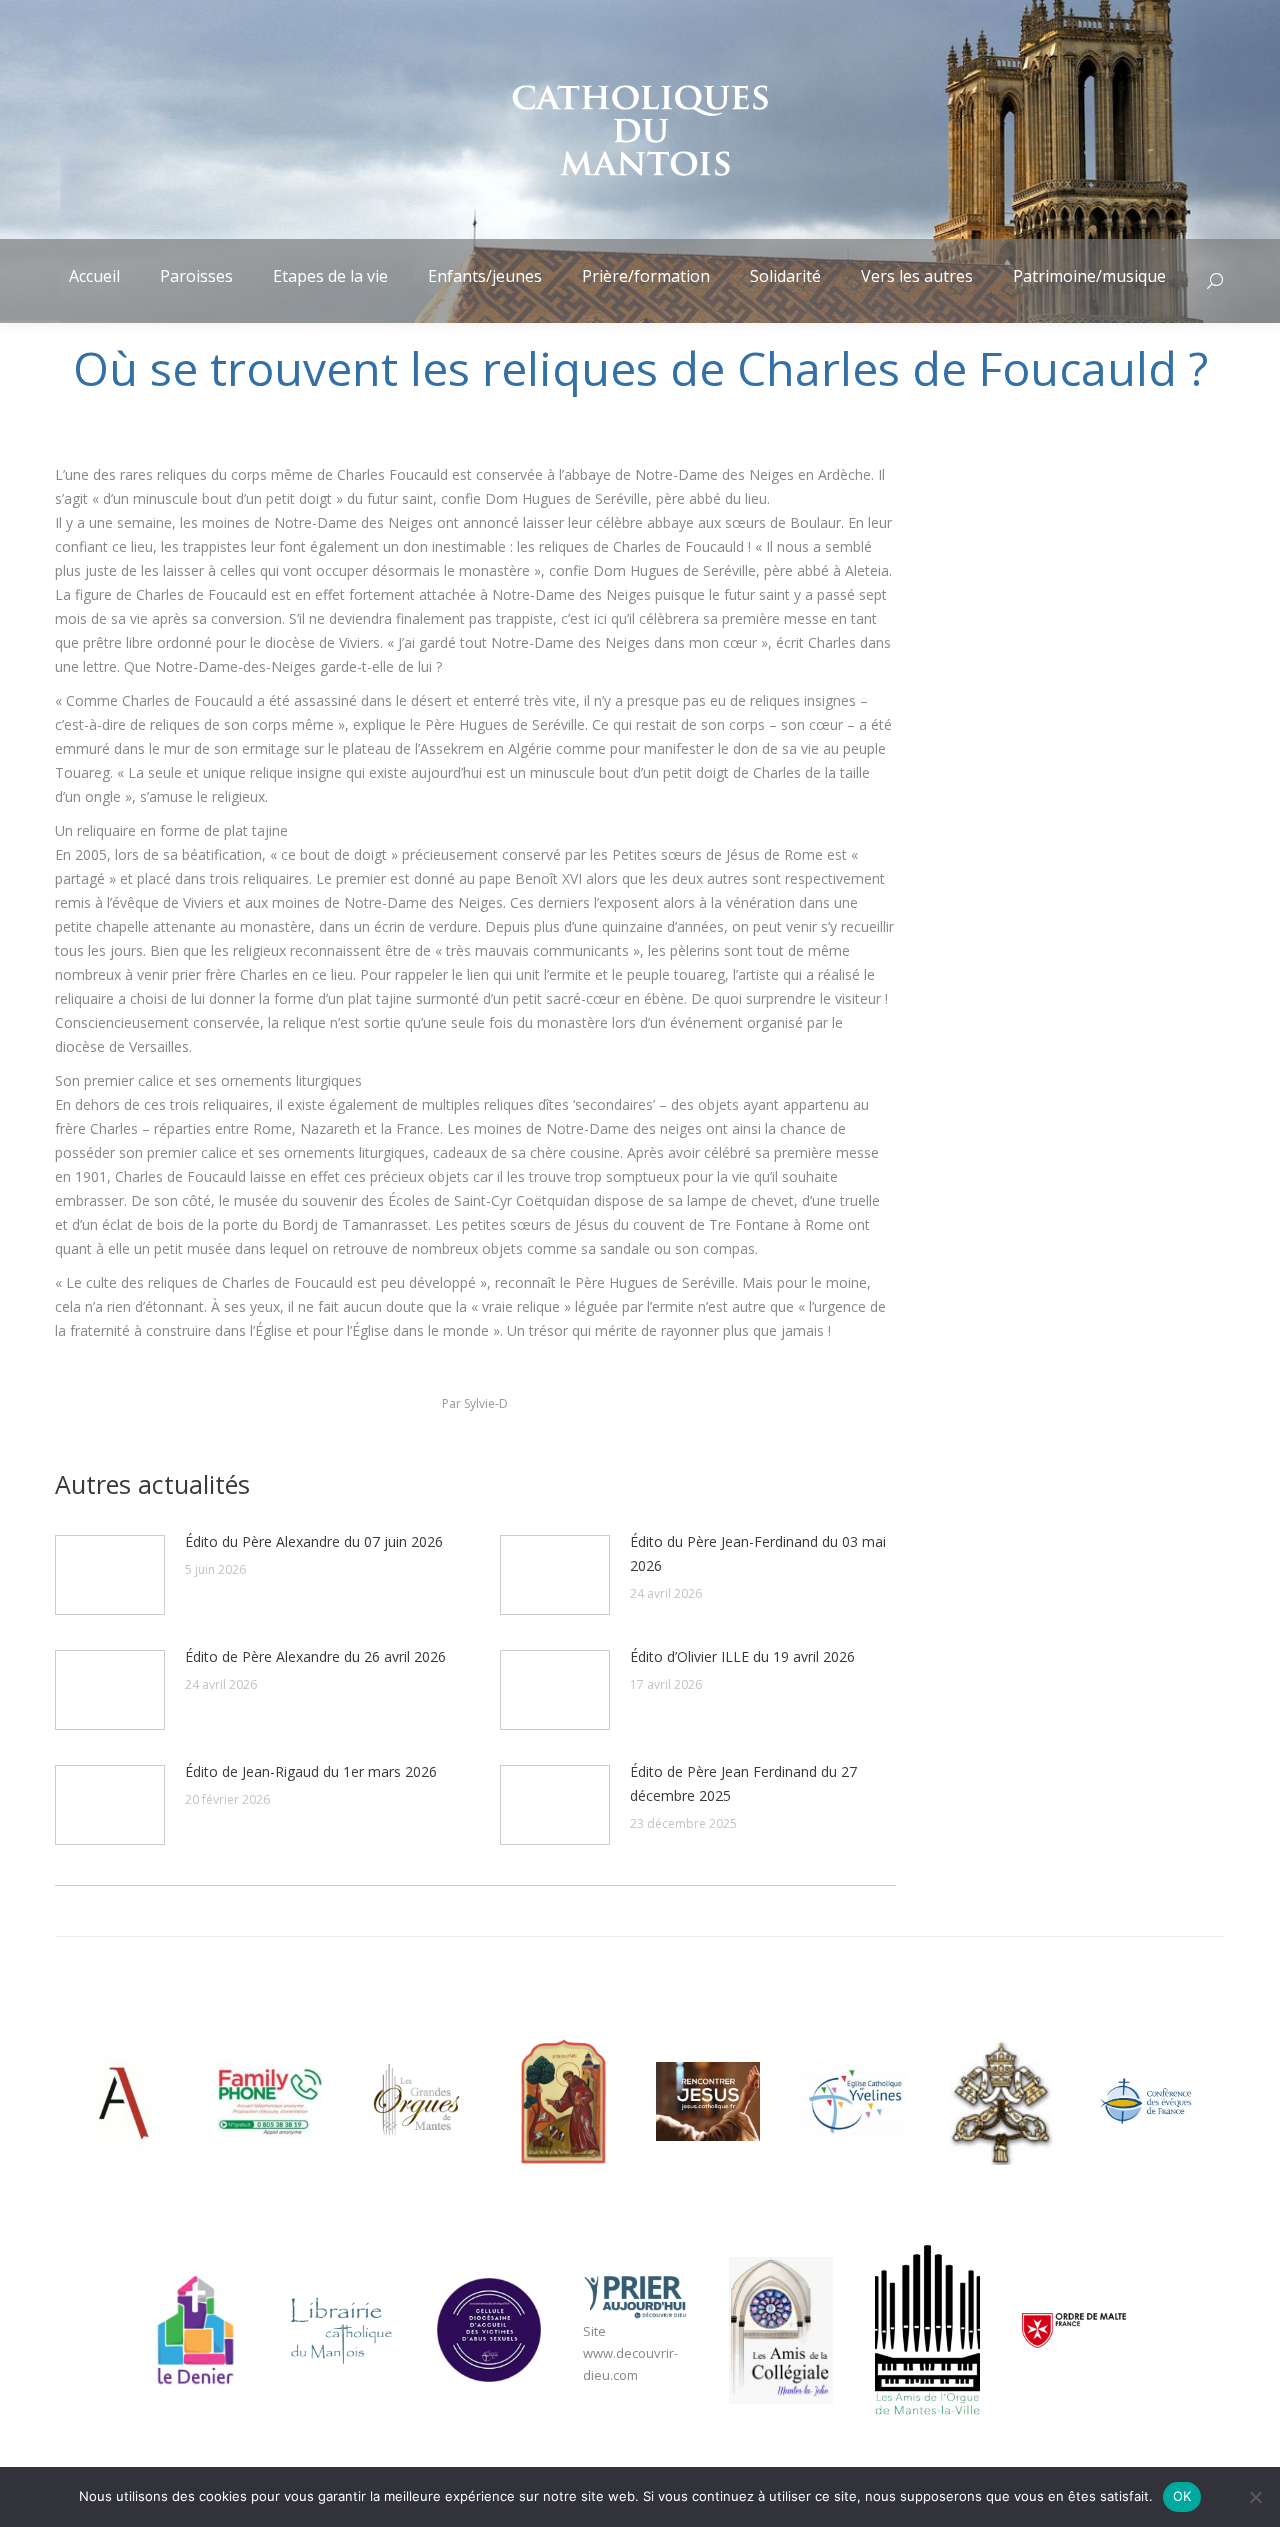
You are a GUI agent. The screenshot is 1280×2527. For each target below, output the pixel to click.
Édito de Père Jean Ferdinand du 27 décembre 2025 (743, 1783)
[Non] (1255, 2497)
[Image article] (110, 1575)
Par (475, 1403)
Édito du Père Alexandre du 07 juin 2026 (314, 1541)
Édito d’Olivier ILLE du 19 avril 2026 (742, 1656)
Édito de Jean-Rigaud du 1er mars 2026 (311, 1771)
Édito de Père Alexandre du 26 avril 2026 (315, 1656)
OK (1182, 2496)
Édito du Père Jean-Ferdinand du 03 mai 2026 (758, 1553)
